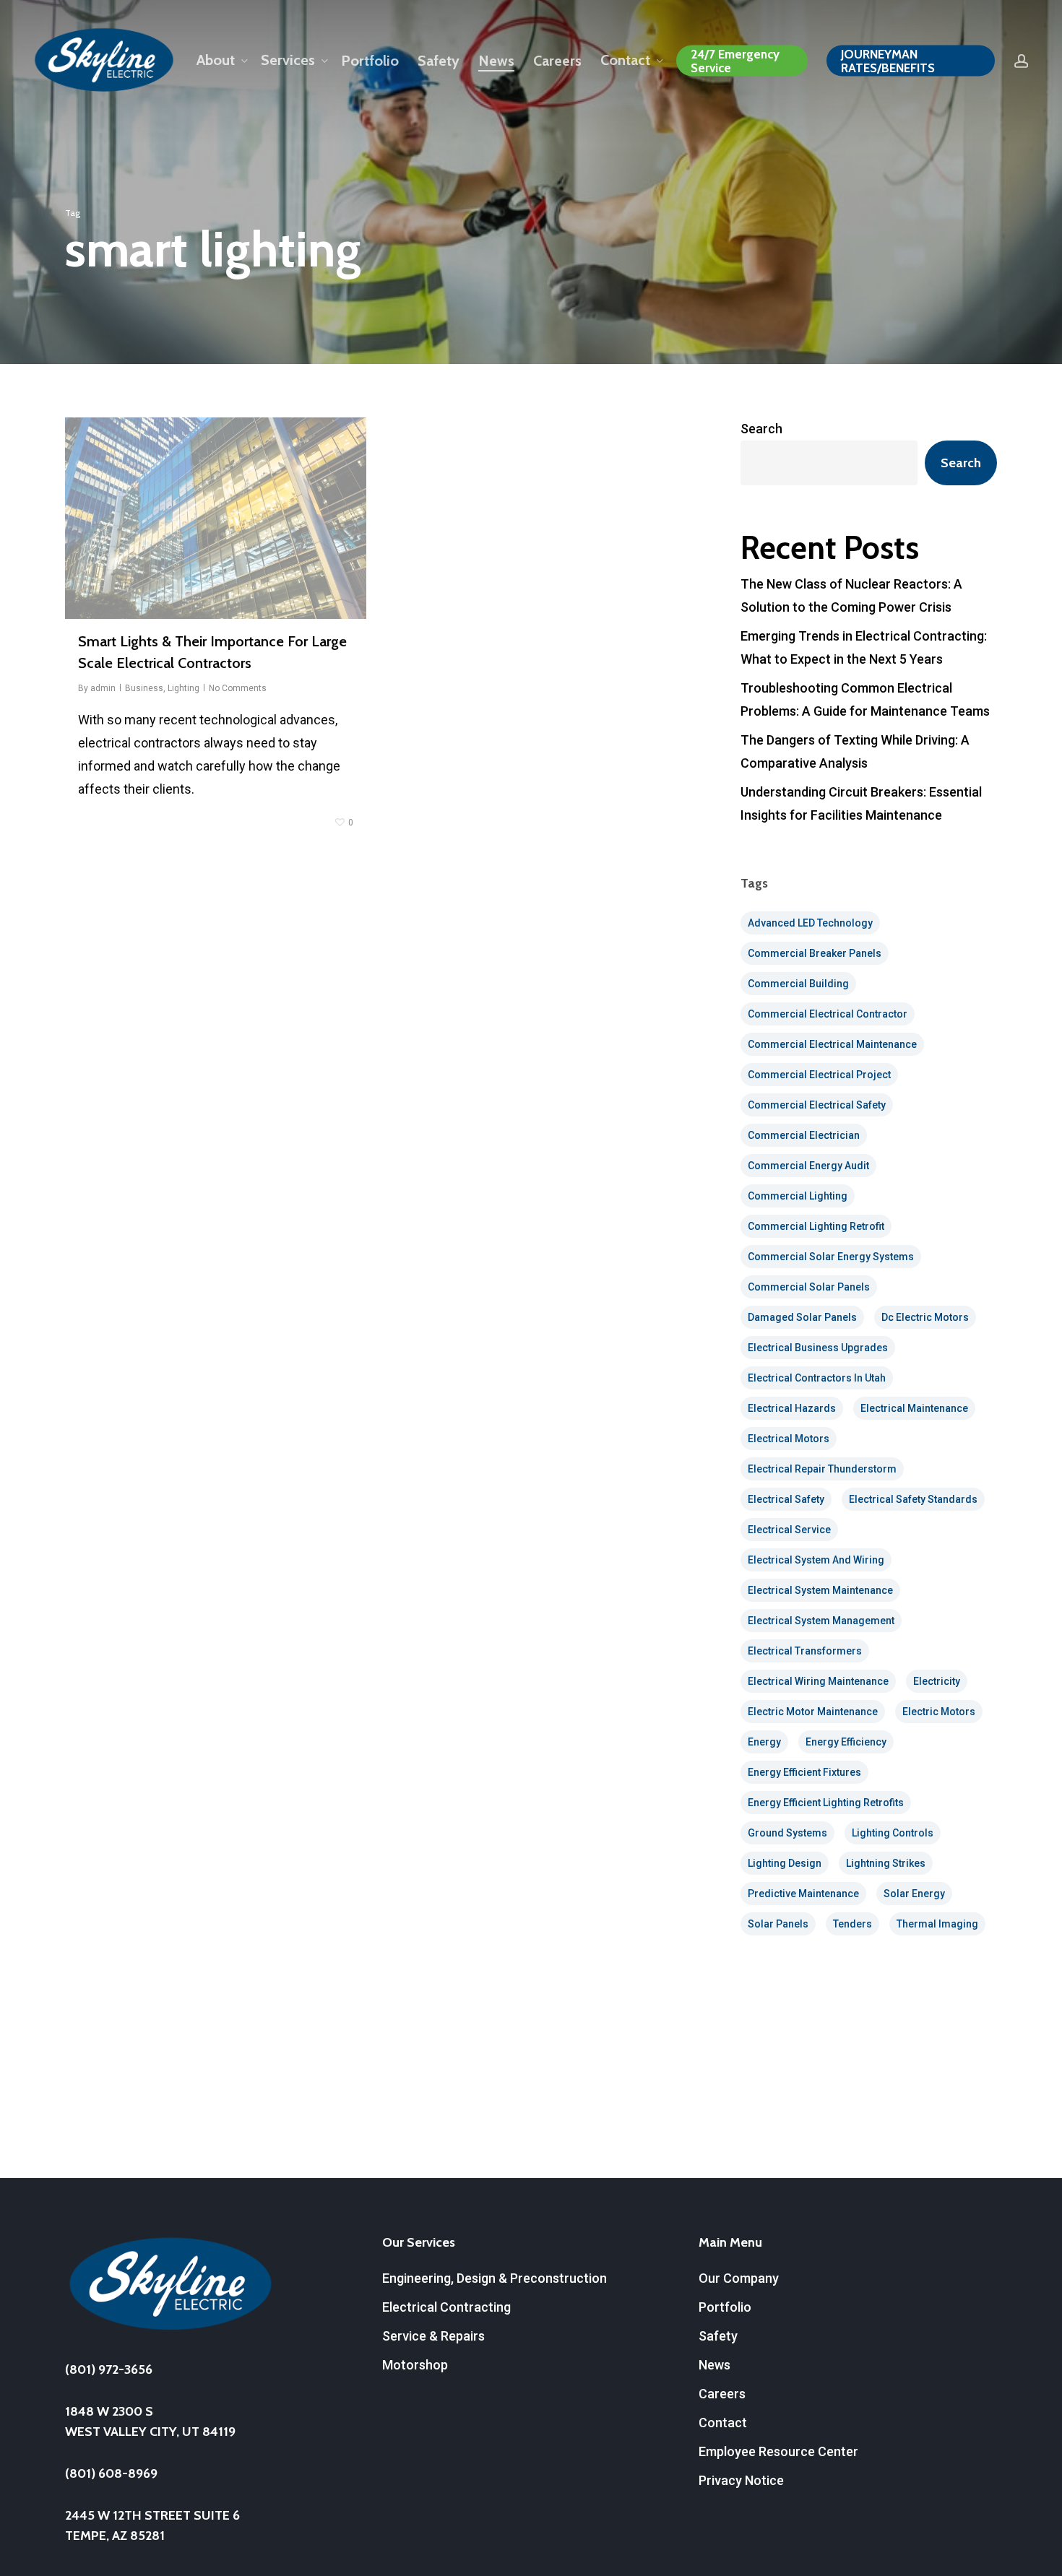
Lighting (184, 688)
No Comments (238, 688)
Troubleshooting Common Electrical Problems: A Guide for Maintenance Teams (865, 699)
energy (764, 1742)
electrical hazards (792, 1408)
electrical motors (789, 1439)
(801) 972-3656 (109, 2369)
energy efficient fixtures (804, 1772)
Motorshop (415, 2365)
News (715, 2365)
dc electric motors (925, 1317)
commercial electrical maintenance (832, 1044)
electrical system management (821, 1621)
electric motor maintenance (813, 1712)
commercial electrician (804, 1135)
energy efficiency (846, 1742)
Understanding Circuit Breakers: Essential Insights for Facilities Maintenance (861, 803)
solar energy (914, 1894)
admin (103, 688)
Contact (723, 2423)
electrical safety (786, 1499)
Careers (722, 2394)
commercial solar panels (809, 1287)
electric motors (939, 1712)
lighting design (785, 1863)
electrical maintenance (914, 1408)
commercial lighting (798, 1196)
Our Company (739, 2278)
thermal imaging (937, 1924)
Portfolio (725, 2307)
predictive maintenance (803, 1894)
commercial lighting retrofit (816, 1226)
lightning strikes (886, 1863)
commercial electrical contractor (828, 1014)
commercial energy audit (808, 1166)
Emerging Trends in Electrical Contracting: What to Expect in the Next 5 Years (864, 647)
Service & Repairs (433, 2336)
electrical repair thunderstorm (822, 1469)
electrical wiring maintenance (818, 1681)
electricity (937, 1681)
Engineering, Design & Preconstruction (495, 2278)
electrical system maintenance (820, 1590)
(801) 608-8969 (111, 2473)
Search (761, 429)
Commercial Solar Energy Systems (831, 1257)
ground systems (787, 1833)
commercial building (798, 984)
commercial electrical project (819, 1075)
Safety (718, 2336)
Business (144, 688)
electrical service (789, 1530)
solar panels (778, 1924)
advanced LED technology (810, 923)
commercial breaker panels (815, 953)
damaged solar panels (802, 1317)
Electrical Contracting (446, 2307)
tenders (852, 1924)
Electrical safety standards (913, 1499)
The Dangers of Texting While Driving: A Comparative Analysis (855, 751)
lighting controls (893, 1833)
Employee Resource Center (778, 2451)
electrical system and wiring (816, 1560)
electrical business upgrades (818, 1348)
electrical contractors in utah (817, 1378)
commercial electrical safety (817, 1105)
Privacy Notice (741, 2480)
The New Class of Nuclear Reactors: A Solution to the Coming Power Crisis (851, 595)
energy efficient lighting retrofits (826, 1803)
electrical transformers (805, 1651)
